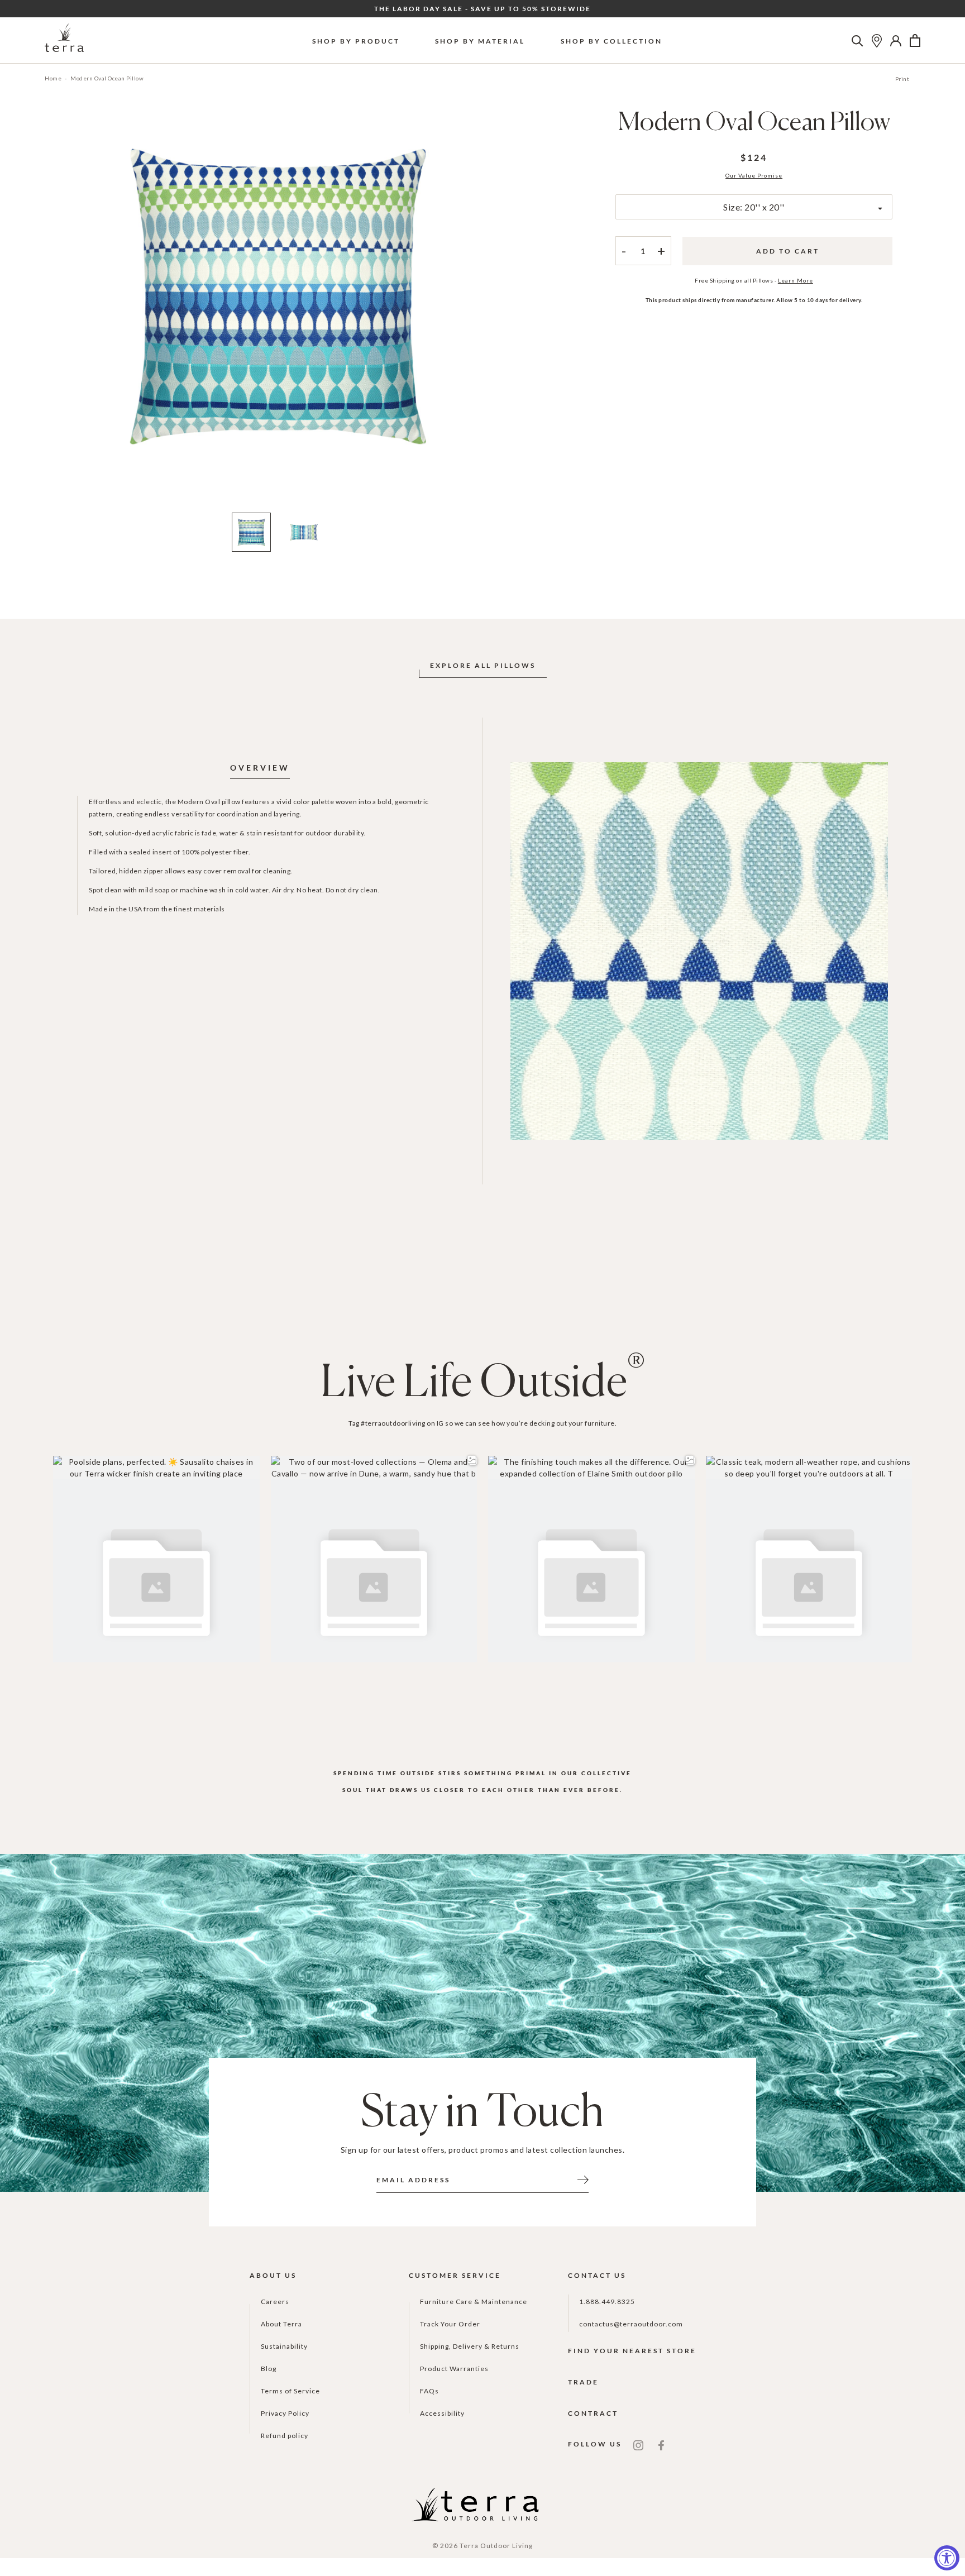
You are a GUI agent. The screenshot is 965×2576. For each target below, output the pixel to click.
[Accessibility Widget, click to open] (947, 2558)
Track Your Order (450, 2324)
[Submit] (583, 2179)
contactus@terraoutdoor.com (631, 2324)
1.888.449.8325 (607, 2302)
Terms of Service (290, 2391)
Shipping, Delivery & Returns (470, 2346)
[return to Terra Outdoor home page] (64, 40)
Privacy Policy (285, 2413)
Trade (583, 2382)
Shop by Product (356, 41)
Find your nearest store (632, 2351)
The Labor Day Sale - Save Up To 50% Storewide (482, 9)
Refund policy (285, 2436)
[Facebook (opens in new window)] (661, 2444)
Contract (593, 2413)
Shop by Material (480, 41)
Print (902, 79)
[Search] (857, 41)
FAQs (429, 2391)
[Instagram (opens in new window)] (638, 2444)
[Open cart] (915, 41)
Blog (269, 2369)
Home (53, 78)
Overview (260, 768)
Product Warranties (454, 2369)
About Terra (281, 2324)
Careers (275, 2302)
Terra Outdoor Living (496, 2546)
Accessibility (442, 2413)
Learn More (796, 280)
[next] (501, 313)
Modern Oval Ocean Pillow (107, 78)
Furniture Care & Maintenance (474, 2302)
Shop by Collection (612, 41)
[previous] (54, 313)
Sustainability (284, 2346)
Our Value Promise (754, 175)
